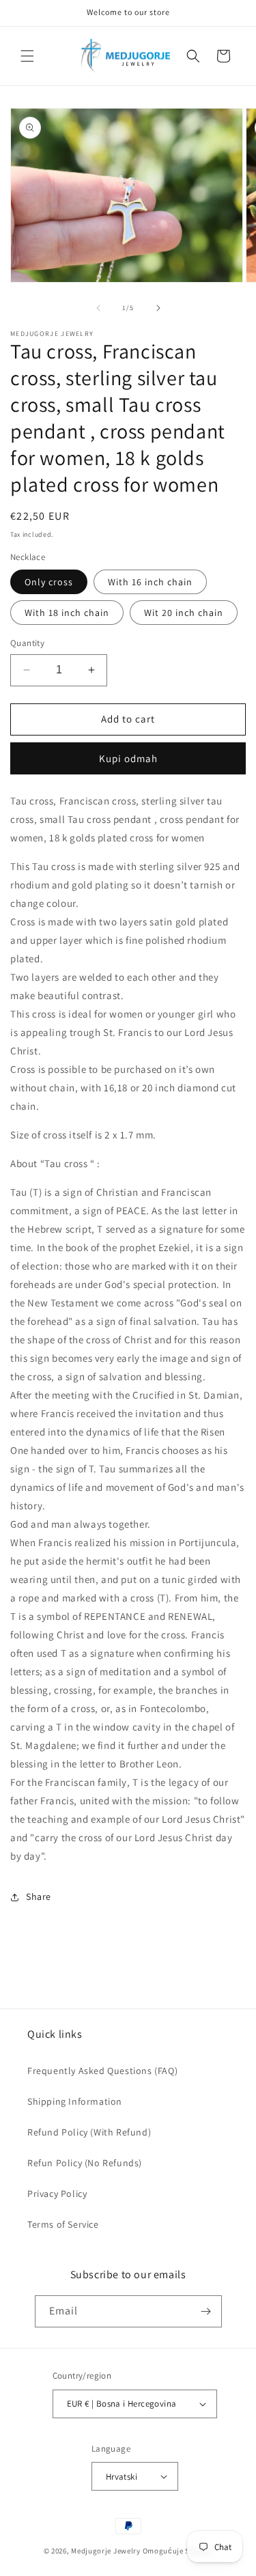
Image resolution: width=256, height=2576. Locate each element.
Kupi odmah (128, 758)
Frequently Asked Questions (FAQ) (102, 2071)
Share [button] (39, 1896)
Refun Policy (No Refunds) (85, 2163)
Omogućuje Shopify (178, 2551)
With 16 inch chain (150, 582)
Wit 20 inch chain (184, 613)
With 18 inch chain (67, 613)
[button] (27, 56)
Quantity (27, 643)
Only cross (49, 582)
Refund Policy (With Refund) (89, 2132)
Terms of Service (63, 2224)
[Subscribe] (206, 2311)
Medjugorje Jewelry (106, 2551)
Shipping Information (75, 2101)
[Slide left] (98, 308)
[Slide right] (158, 308)
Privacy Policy (57, 2194)
